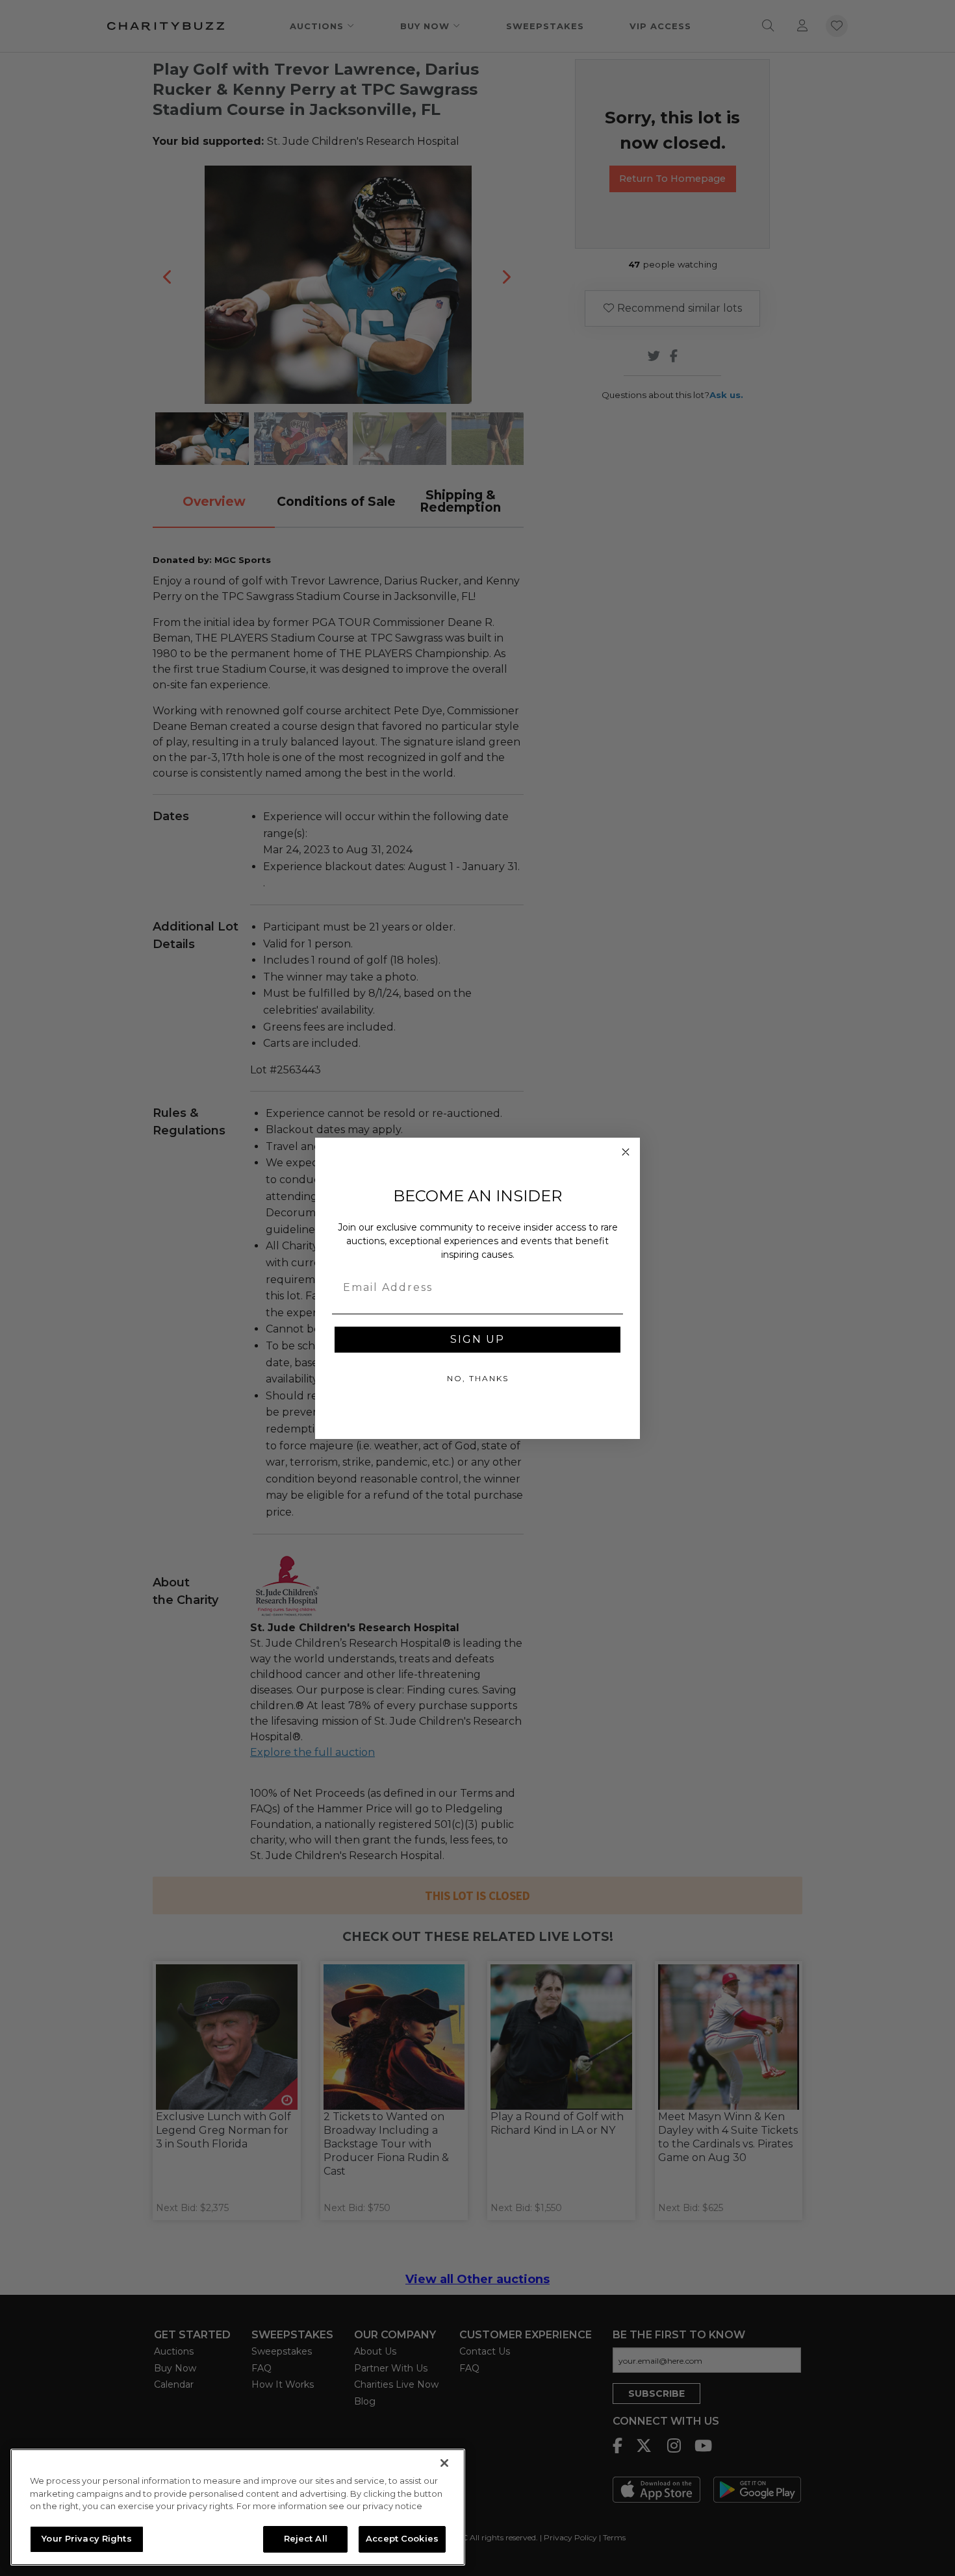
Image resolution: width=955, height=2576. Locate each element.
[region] (238, 2507)
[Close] (444, 2463)
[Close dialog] (626, 1152)
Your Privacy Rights (86, 2538)
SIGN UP (478, 1339)
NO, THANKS (478, 1378)
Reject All (306, 2538)
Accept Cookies (402, 2538)
